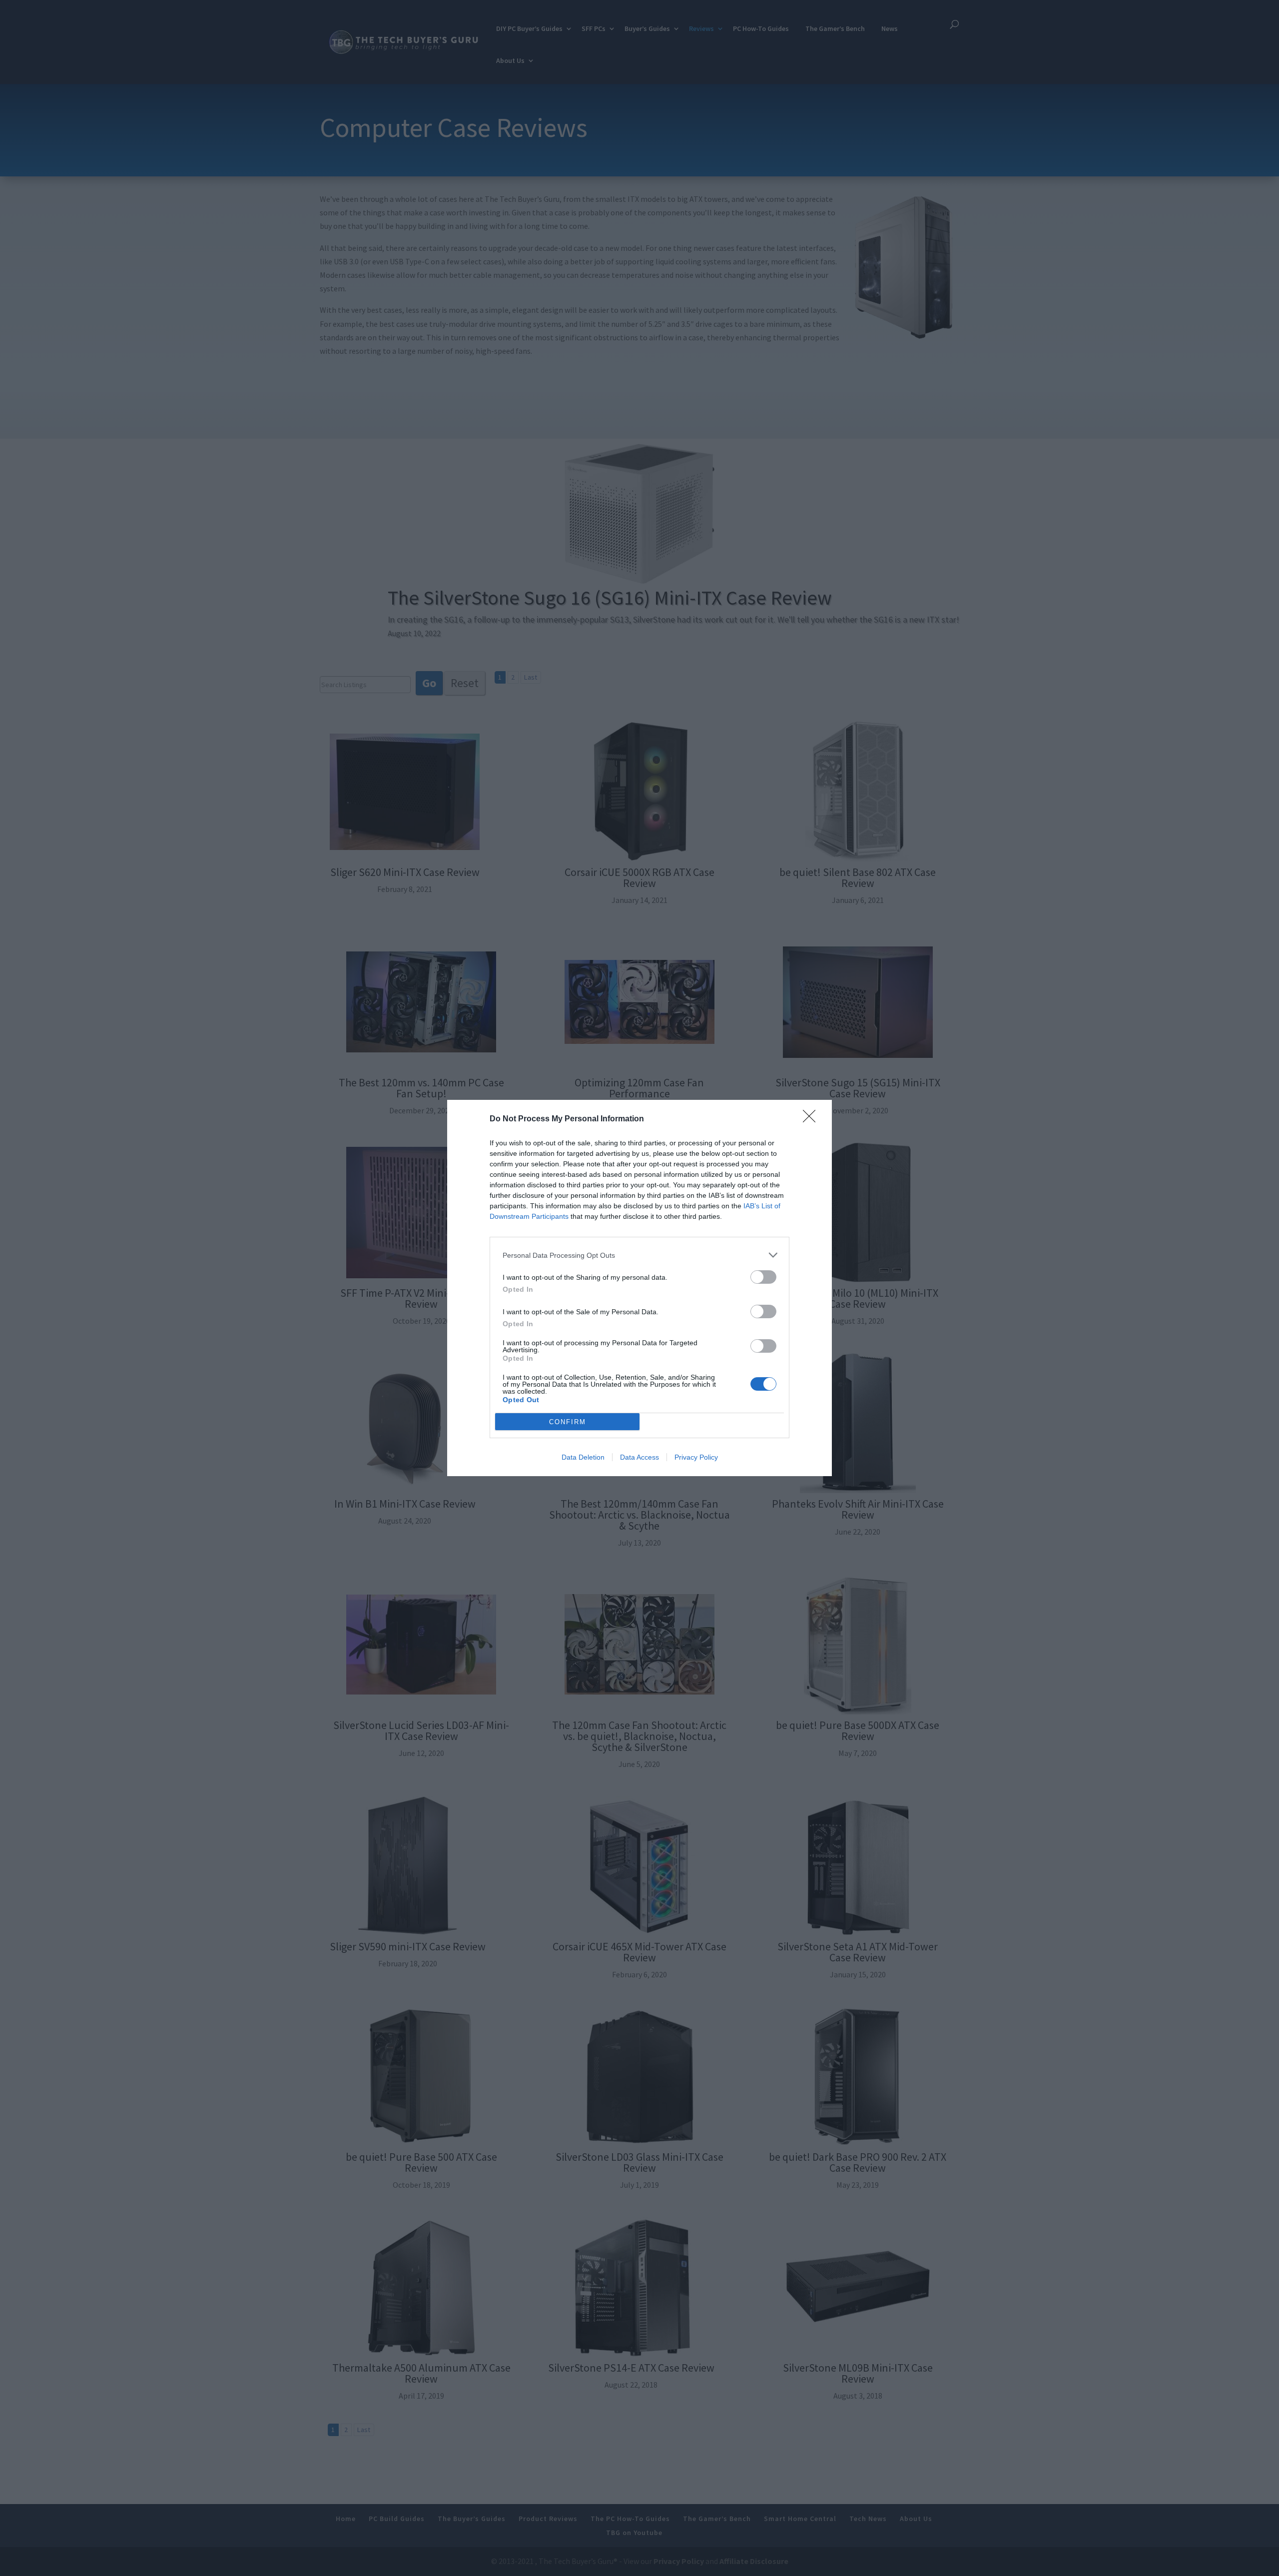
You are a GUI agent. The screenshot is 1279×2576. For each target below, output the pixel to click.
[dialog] (639, 1288)
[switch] (763, 1277)
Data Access (639, 1457)
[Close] (812, 1119)
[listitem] (639, 1255)
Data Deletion (583, 1457)
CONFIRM (568, 1422)
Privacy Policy (696, 1457)
